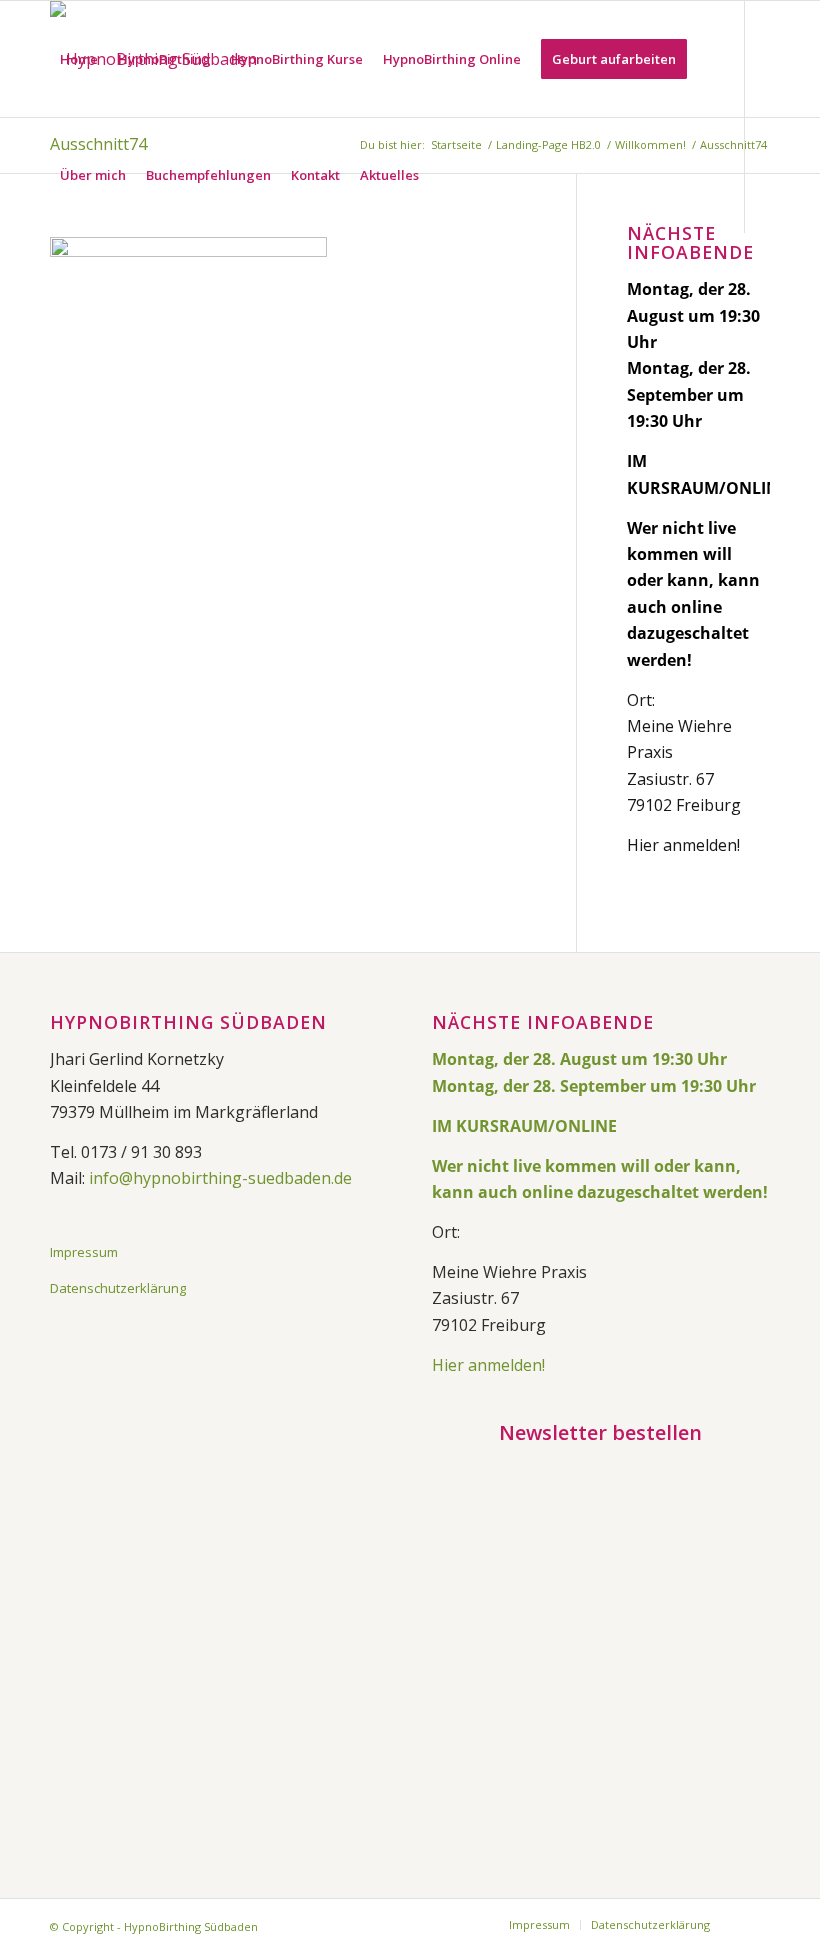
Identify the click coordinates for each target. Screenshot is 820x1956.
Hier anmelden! (683, 845)
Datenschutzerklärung (118, 1288)
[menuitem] (79, 59)
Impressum (84, 1252)
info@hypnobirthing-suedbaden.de (220, 1178)
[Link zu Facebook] (56, 290)
